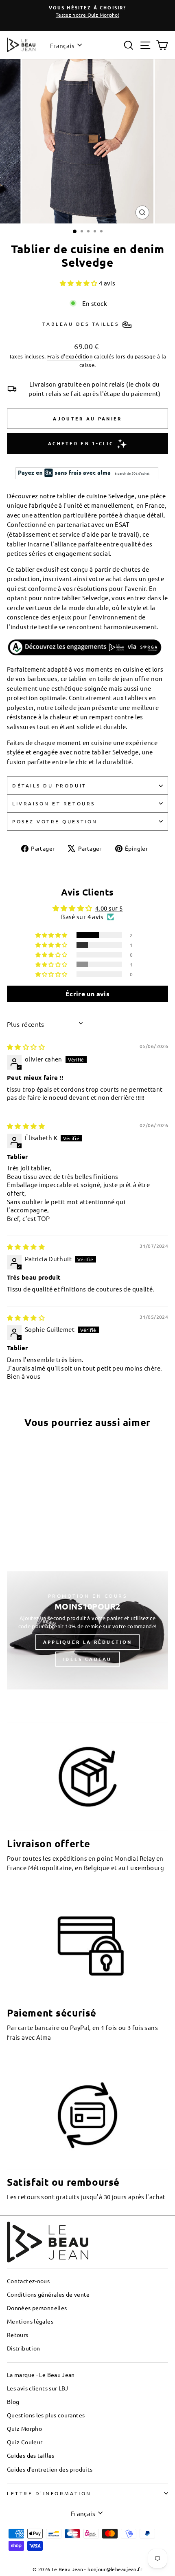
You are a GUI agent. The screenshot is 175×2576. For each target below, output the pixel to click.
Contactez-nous (28, 2281)
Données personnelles (37, 2308)
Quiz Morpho (24, 2428)
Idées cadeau (87, 1659)
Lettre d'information (49, 2493)
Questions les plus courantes (46, 2415)
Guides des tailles (31, 2455)
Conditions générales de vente (48, 2294)
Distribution (23, 2348)
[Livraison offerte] (87, 1777)
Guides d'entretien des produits (50, 2469)
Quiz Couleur (25, 2442)
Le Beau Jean (67, 2569)
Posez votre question (55, 821)
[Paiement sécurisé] (87, 1946)
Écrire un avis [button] (87, 994)
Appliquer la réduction (88, 1642)
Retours (18, 2335)
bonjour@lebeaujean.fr (115, 2569)
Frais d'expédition (70, 356)
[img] (26, 1047)
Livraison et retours (54, 803)
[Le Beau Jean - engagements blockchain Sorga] (87, 648)
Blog (13, 2401)
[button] (79, 283)
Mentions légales (30, 2321)
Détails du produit (49, 785)
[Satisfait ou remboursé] (87, 2115)
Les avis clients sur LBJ (38, 2388)
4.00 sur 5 (109, 908)
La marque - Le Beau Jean (41, 2375)
